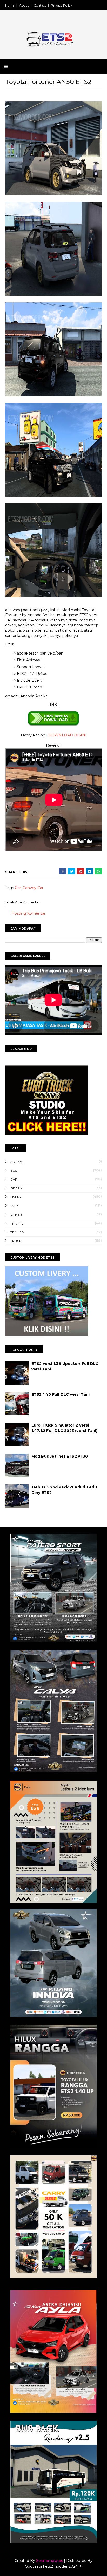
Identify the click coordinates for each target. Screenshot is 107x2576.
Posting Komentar (29, 913)
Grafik (16, 1188)
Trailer (17, 1232)
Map (14, 1206)
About (24, 5)
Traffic (17, 1223)
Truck (16, 1241)
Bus (14, 1170)
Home (10, 5)
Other (16, 1215)
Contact (40, 5)
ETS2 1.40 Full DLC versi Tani (61, 1394)
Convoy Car (33, 888)
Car (18, 888)
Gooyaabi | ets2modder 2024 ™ (54, 2566)
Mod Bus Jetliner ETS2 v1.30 (60, 1456)
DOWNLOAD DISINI (67, 735)
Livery (16, 1197)
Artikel (17, 1162)
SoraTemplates (49, 2561)
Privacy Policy (62, 5)
